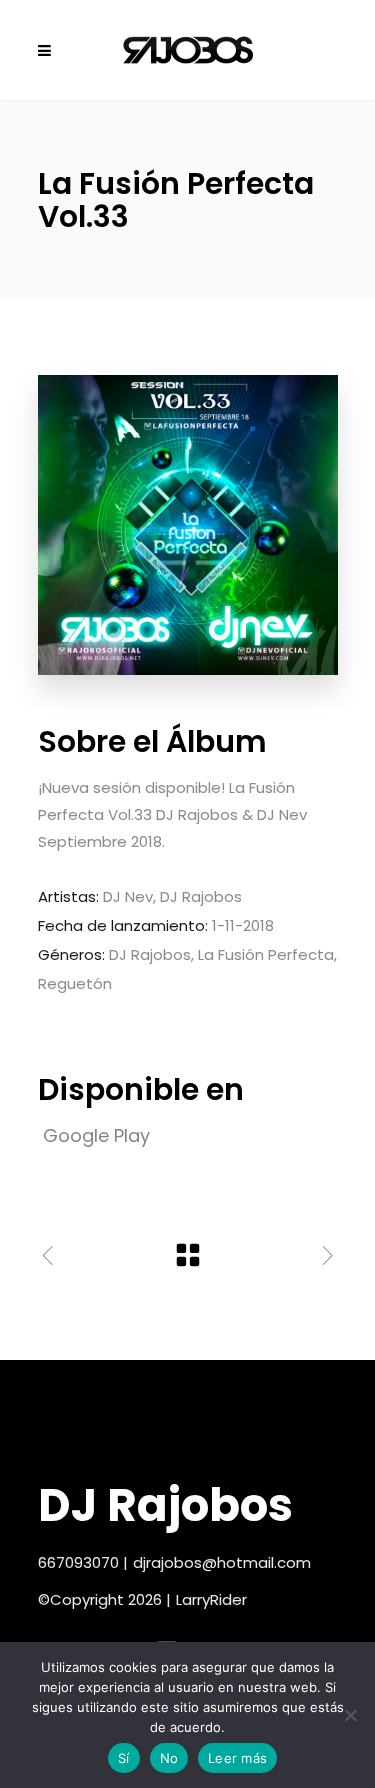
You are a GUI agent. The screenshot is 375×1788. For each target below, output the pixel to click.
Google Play (96, 1135)
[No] (350, 1715)
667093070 (78, 1562)
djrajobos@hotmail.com (222, 1562)
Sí (124, 1758)
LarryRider (211, 1599)
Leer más (237, 1758)
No (169, 1758)
